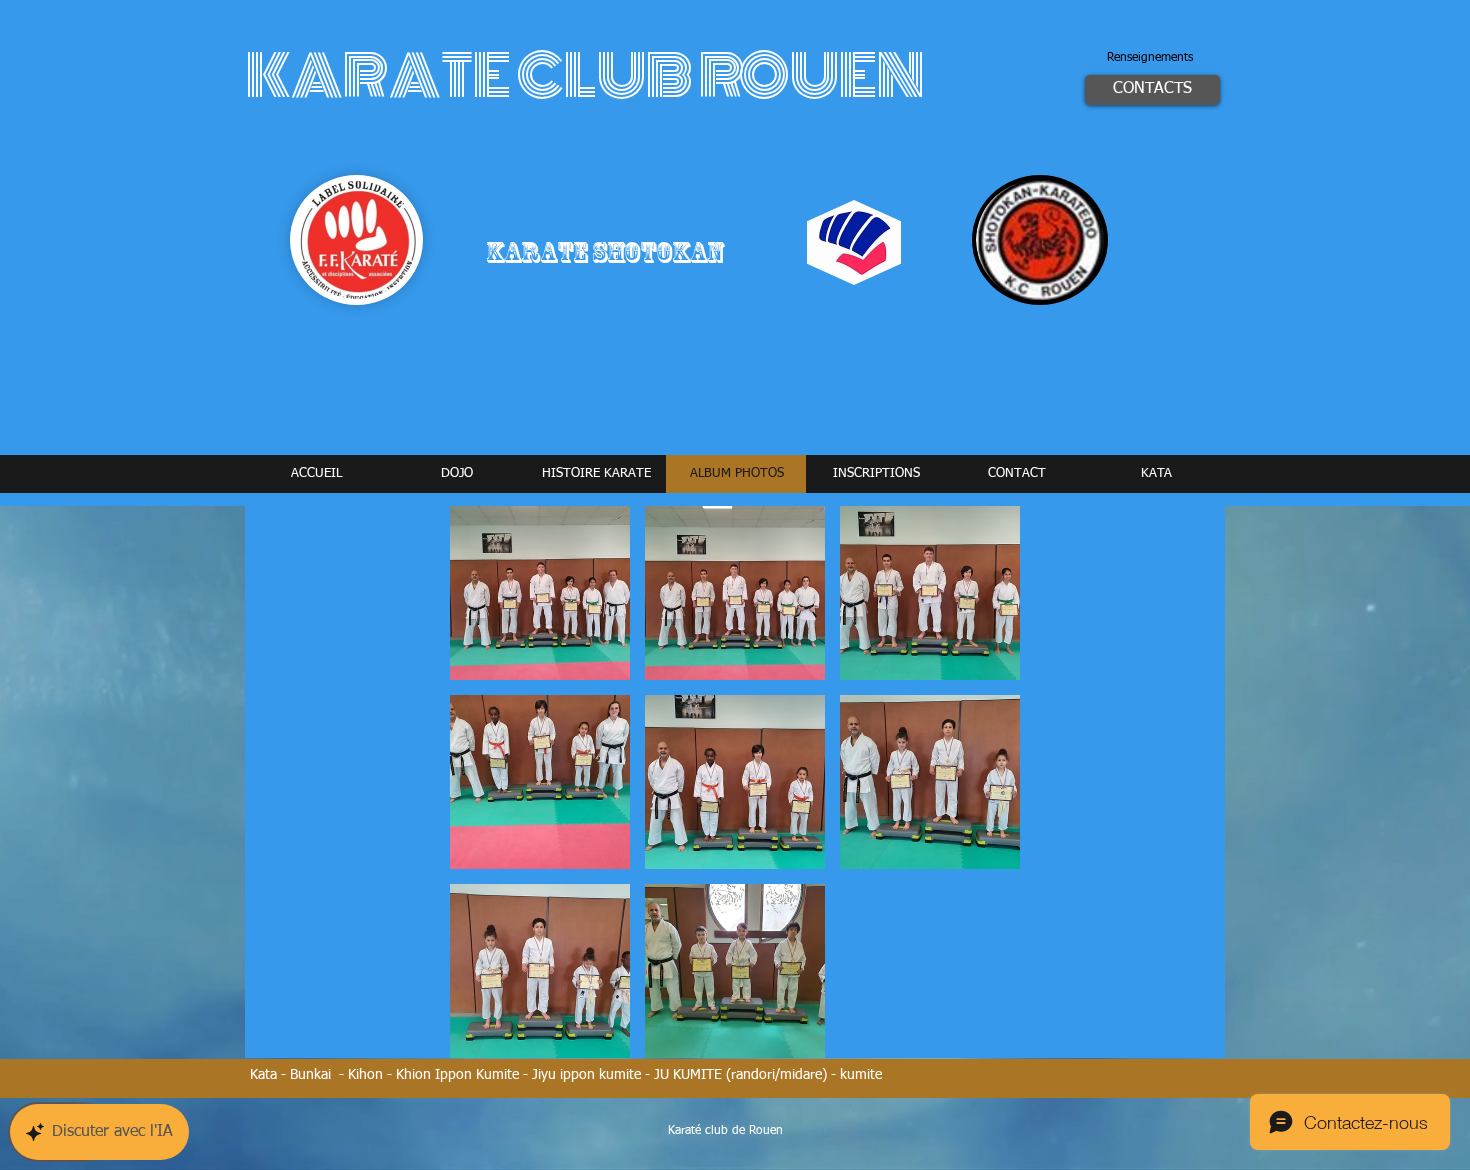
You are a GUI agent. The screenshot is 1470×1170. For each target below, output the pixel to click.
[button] (540, 593)
